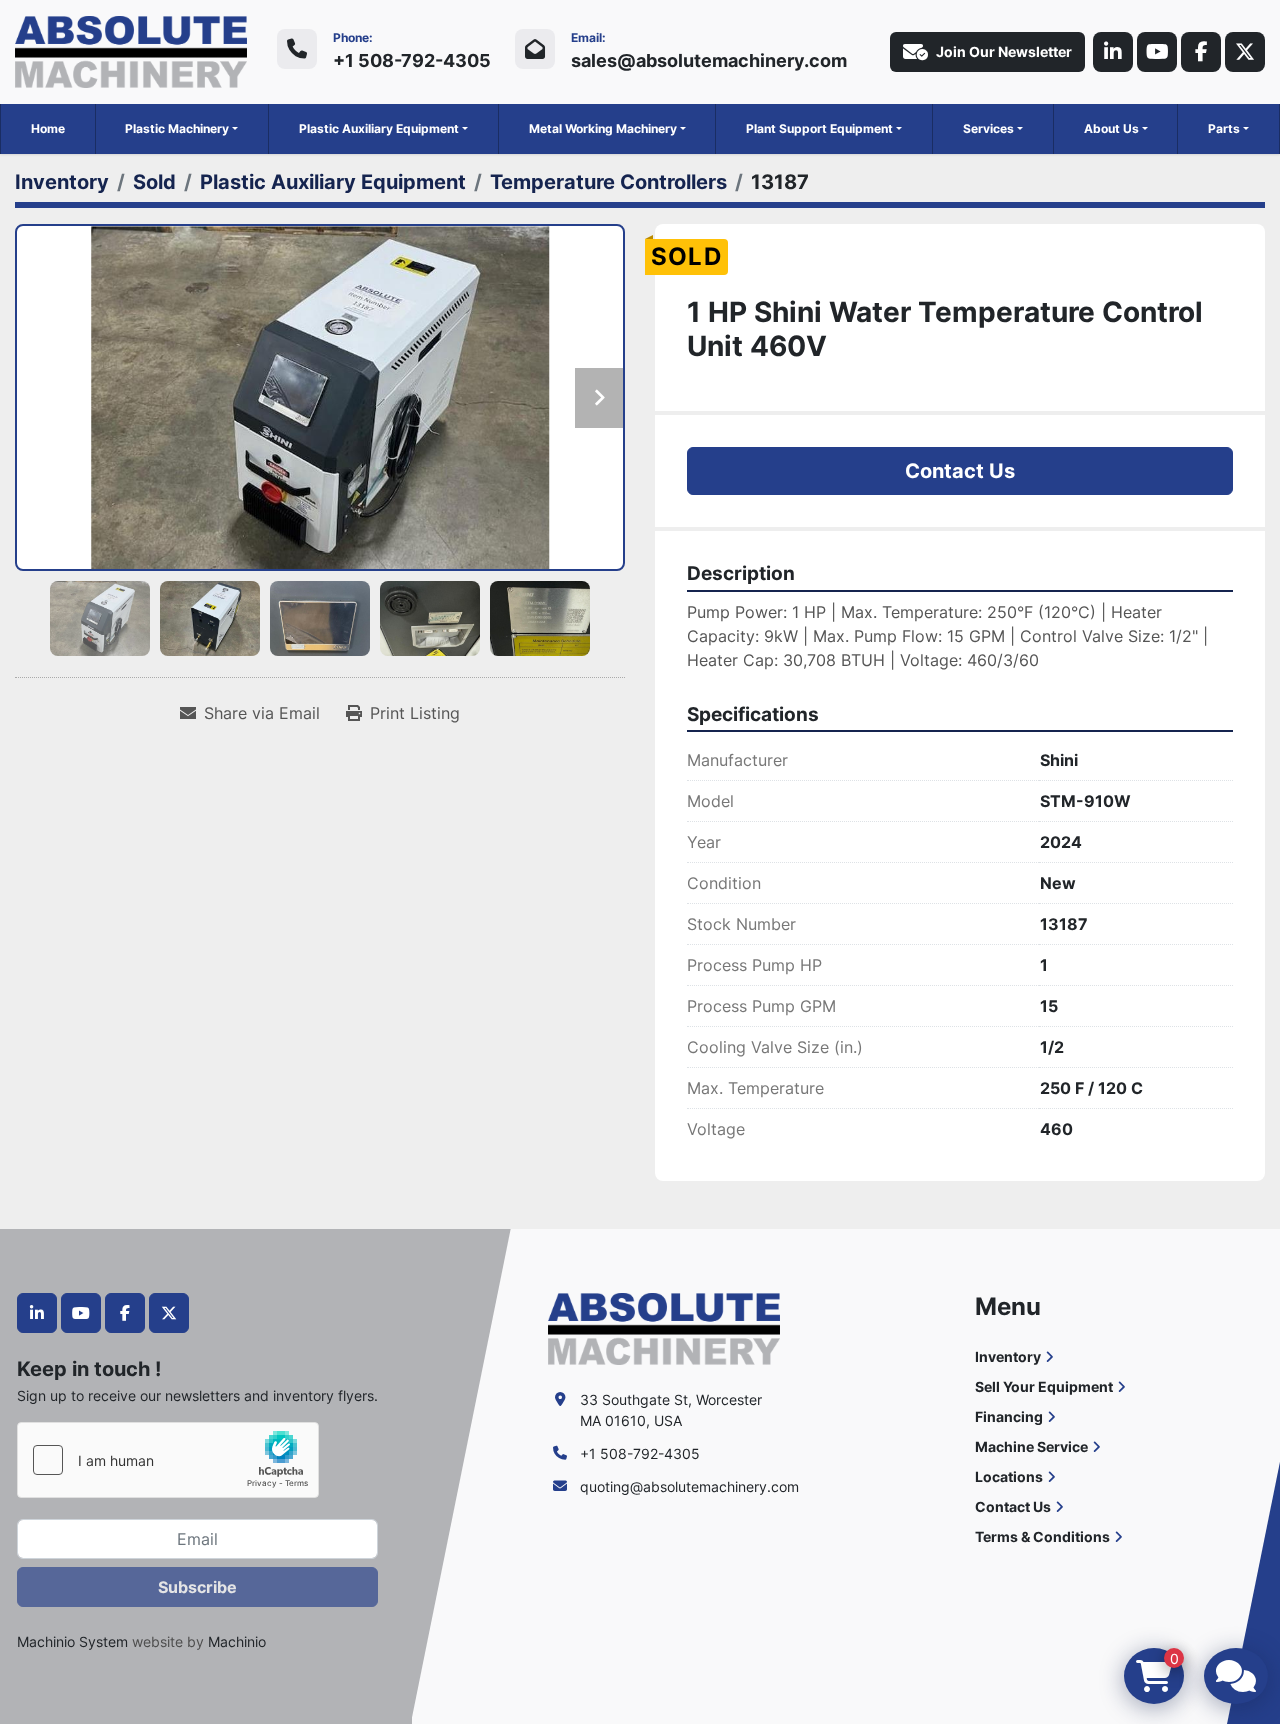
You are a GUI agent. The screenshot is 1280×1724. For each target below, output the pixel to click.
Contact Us (960, 471)
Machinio (237, 1641)
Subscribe (197, 1587)
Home (48, 128)
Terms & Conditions (1042, 1536)
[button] (181, 129)
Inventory (1008, 1356)
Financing (1009, 1416)
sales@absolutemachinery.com (709, 60)
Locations (1009, 1476)
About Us (1111, 128)
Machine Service (1031, 1446)
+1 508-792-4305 (412, 60)
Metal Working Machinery (603, 128)
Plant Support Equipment (819, 128)
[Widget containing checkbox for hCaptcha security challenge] (168, 1460)
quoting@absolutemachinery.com (689, 1486)
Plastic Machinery (177, 128)
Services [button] (988, 128)
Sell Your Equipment (1044, 1386)
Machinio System (72, 1641)
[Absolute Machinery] (664, 1327)
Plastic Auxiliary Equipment (379, 128)
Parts (1224, 128)
